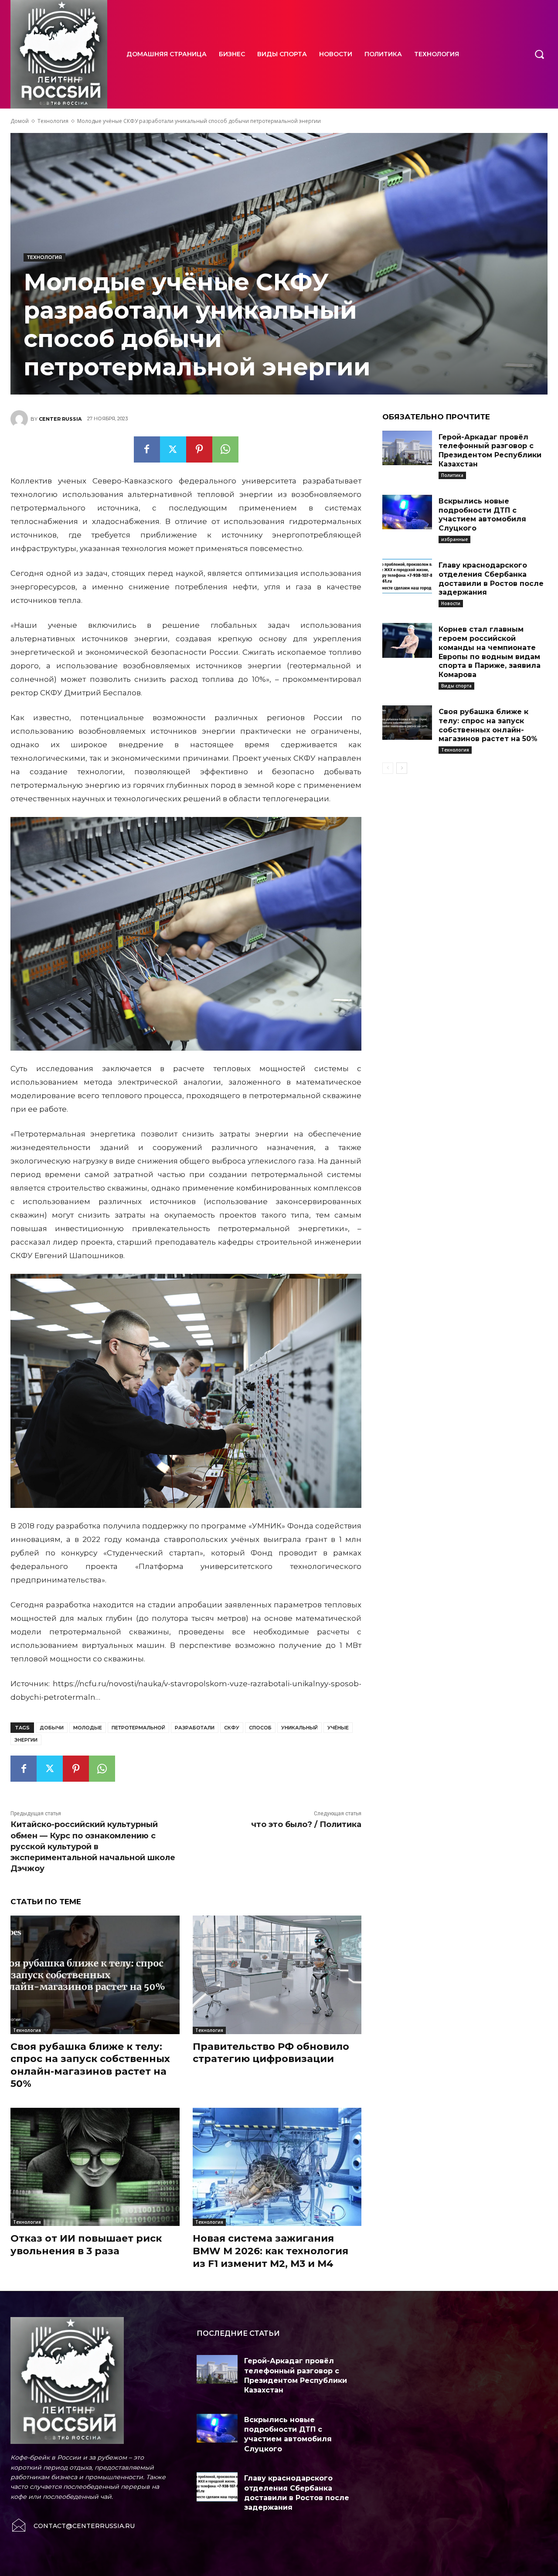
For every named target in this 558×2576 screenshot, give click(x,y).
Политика (452, 475)
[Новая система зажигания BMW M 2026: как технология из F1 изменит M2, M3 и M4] (277, 2167)
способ (260, 1728)
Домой (20, 121)
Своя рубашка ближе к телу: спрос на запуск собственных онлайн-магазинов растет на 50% (488, 725)
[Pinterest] (199, 449)
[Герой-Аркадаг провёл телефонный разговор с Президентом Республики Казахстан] (407, 448)
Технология (53, 121)
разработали (195, 1728)
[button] (539, 54)
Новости (451, 603)
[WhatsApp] (225, 449)
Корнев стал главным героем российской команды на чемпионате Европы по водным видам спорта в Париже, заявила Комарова (490, 652)
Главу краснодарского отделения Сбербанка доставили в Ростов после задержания (491, 579)
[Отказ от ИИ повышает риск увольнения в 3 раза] (95, 2167)
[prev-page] (388, 768)
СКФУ (232, 1728)
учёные (338, 1728)
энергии (26, 1740)
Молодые (88, 1728)
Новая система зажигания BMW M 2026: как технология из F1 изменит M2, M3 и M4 (270, 2251)
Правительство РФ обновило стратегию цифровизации (271, 2053)
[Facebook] (147, 449)
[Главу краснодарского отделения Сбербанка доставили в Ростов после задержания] (407, 576)
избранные (454, 539)
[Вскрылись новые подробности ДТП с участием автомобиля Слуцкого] (407, 512)
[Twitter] (173, 449)
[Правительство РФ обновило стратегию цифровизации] (277, 1975)
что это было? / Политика (306, 1824)
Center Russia (60, 419)
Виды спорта (456, 686)
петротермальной (138, 1728)
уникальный (299, 1728)
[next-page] (402, 768)
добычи (52, 1728)
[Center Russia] (20, 419)
